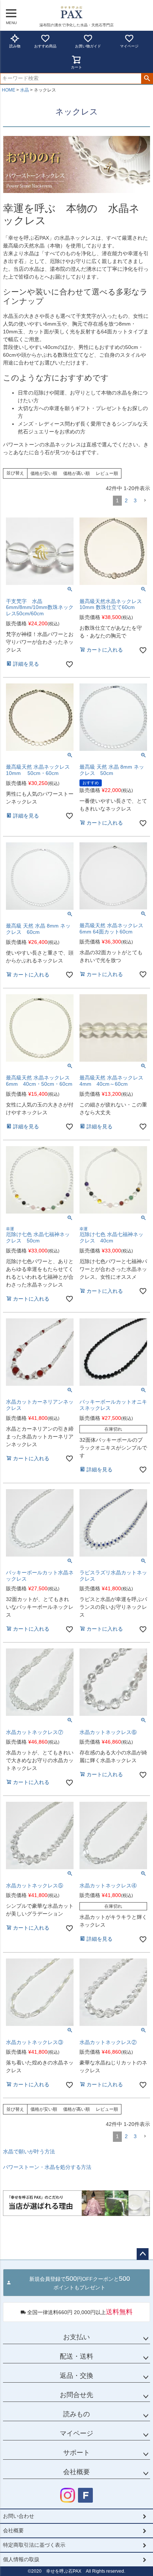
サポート (76, 2453)
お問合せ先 (76, 2395)
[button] (145, 501)
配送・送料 (76, 2356)
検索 (147, 79)
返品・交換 (76, 2376)
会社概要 (76, 2472)
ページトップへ (143, 2254)
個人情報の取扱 (21, 2559)
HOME (9, 90)
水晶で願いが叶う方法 (29, 2151)
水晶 (25, 90)
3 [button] (135, 500)
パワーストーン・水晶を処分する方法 (47, 2167)
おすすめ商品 (45, 46)
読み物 (15, 46)
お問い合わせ (19, 2516)
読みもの (76, 2414)
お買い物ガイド (88, 46)
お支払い (76, 2337)
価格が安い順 (44, 473)
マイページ (129, 46)
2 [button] (126, 500)
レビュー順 (107, 473)
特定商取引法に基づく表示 (34, 2545)
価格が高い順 (76, 473)
